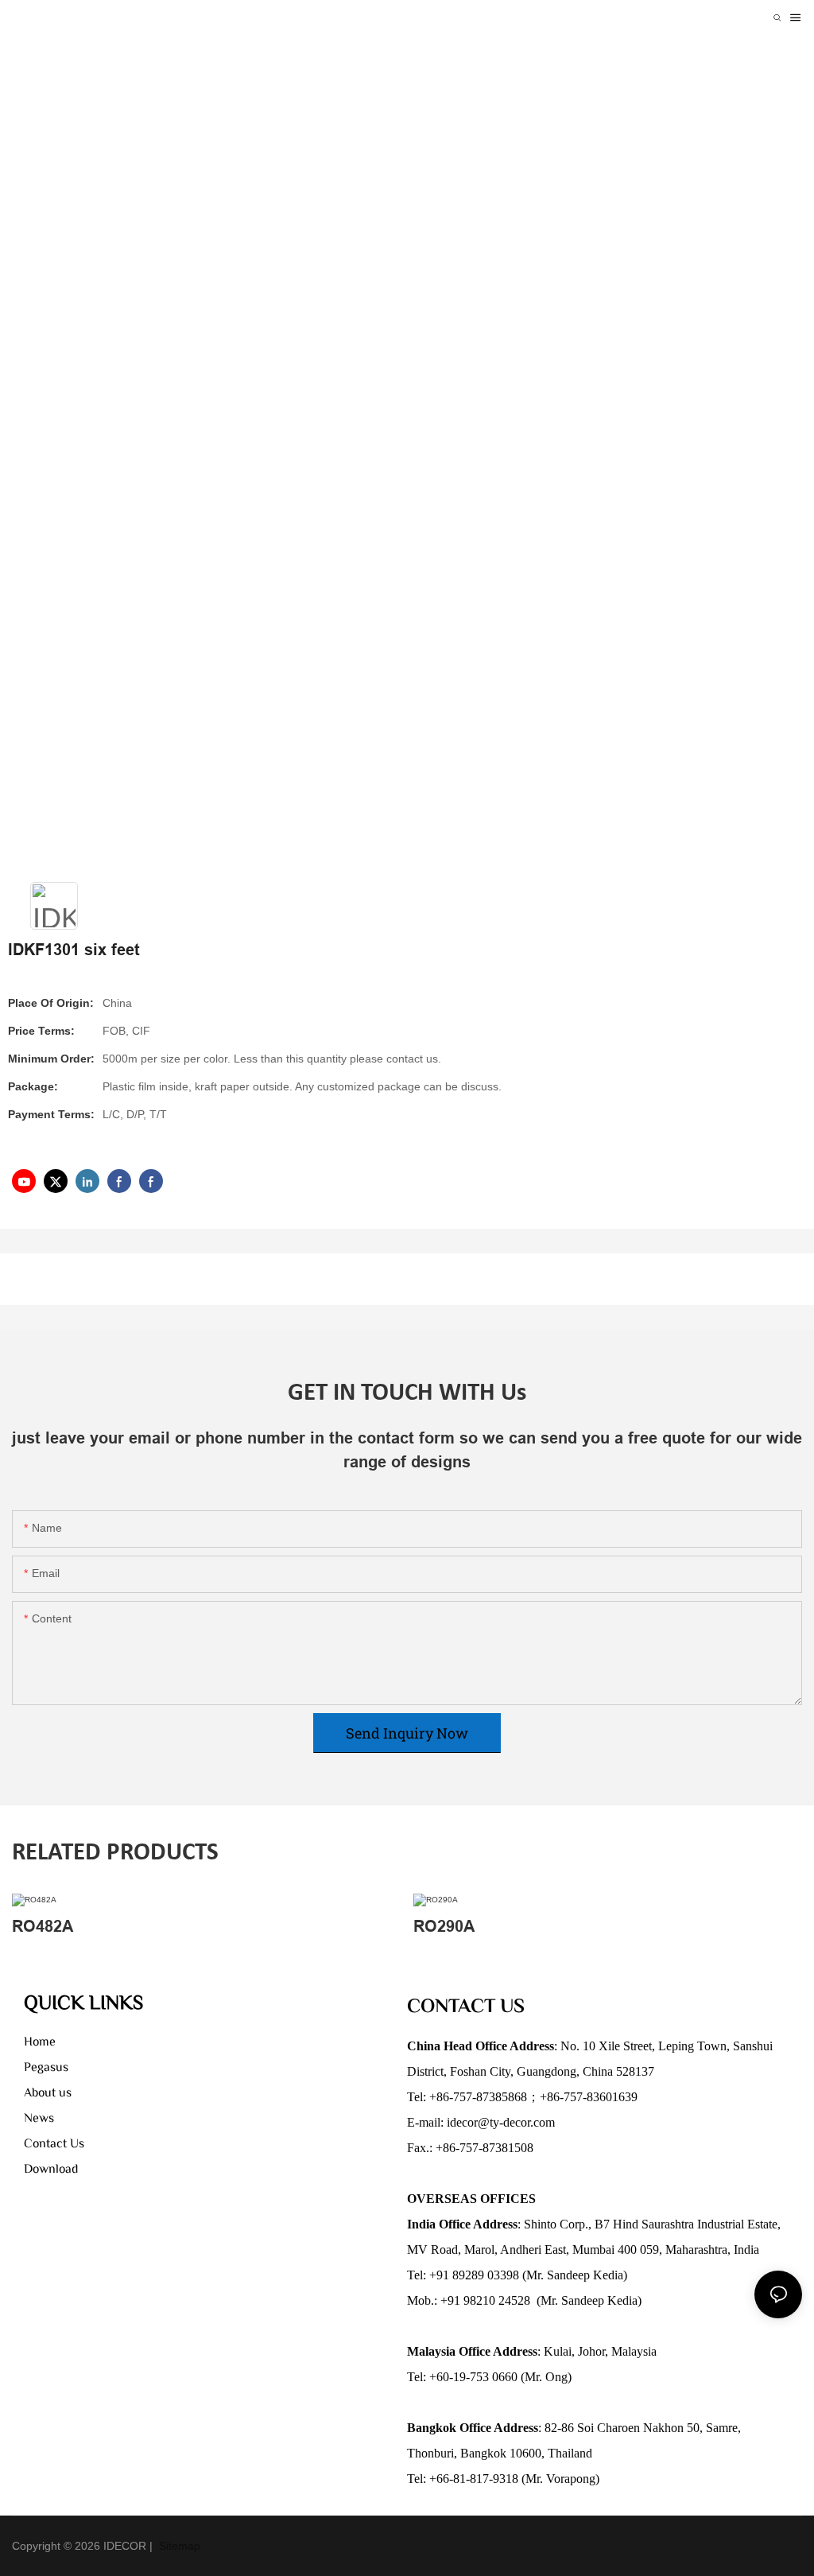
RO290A (444, 1926)
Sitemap (178, 2546)
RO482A (43, 1926)
